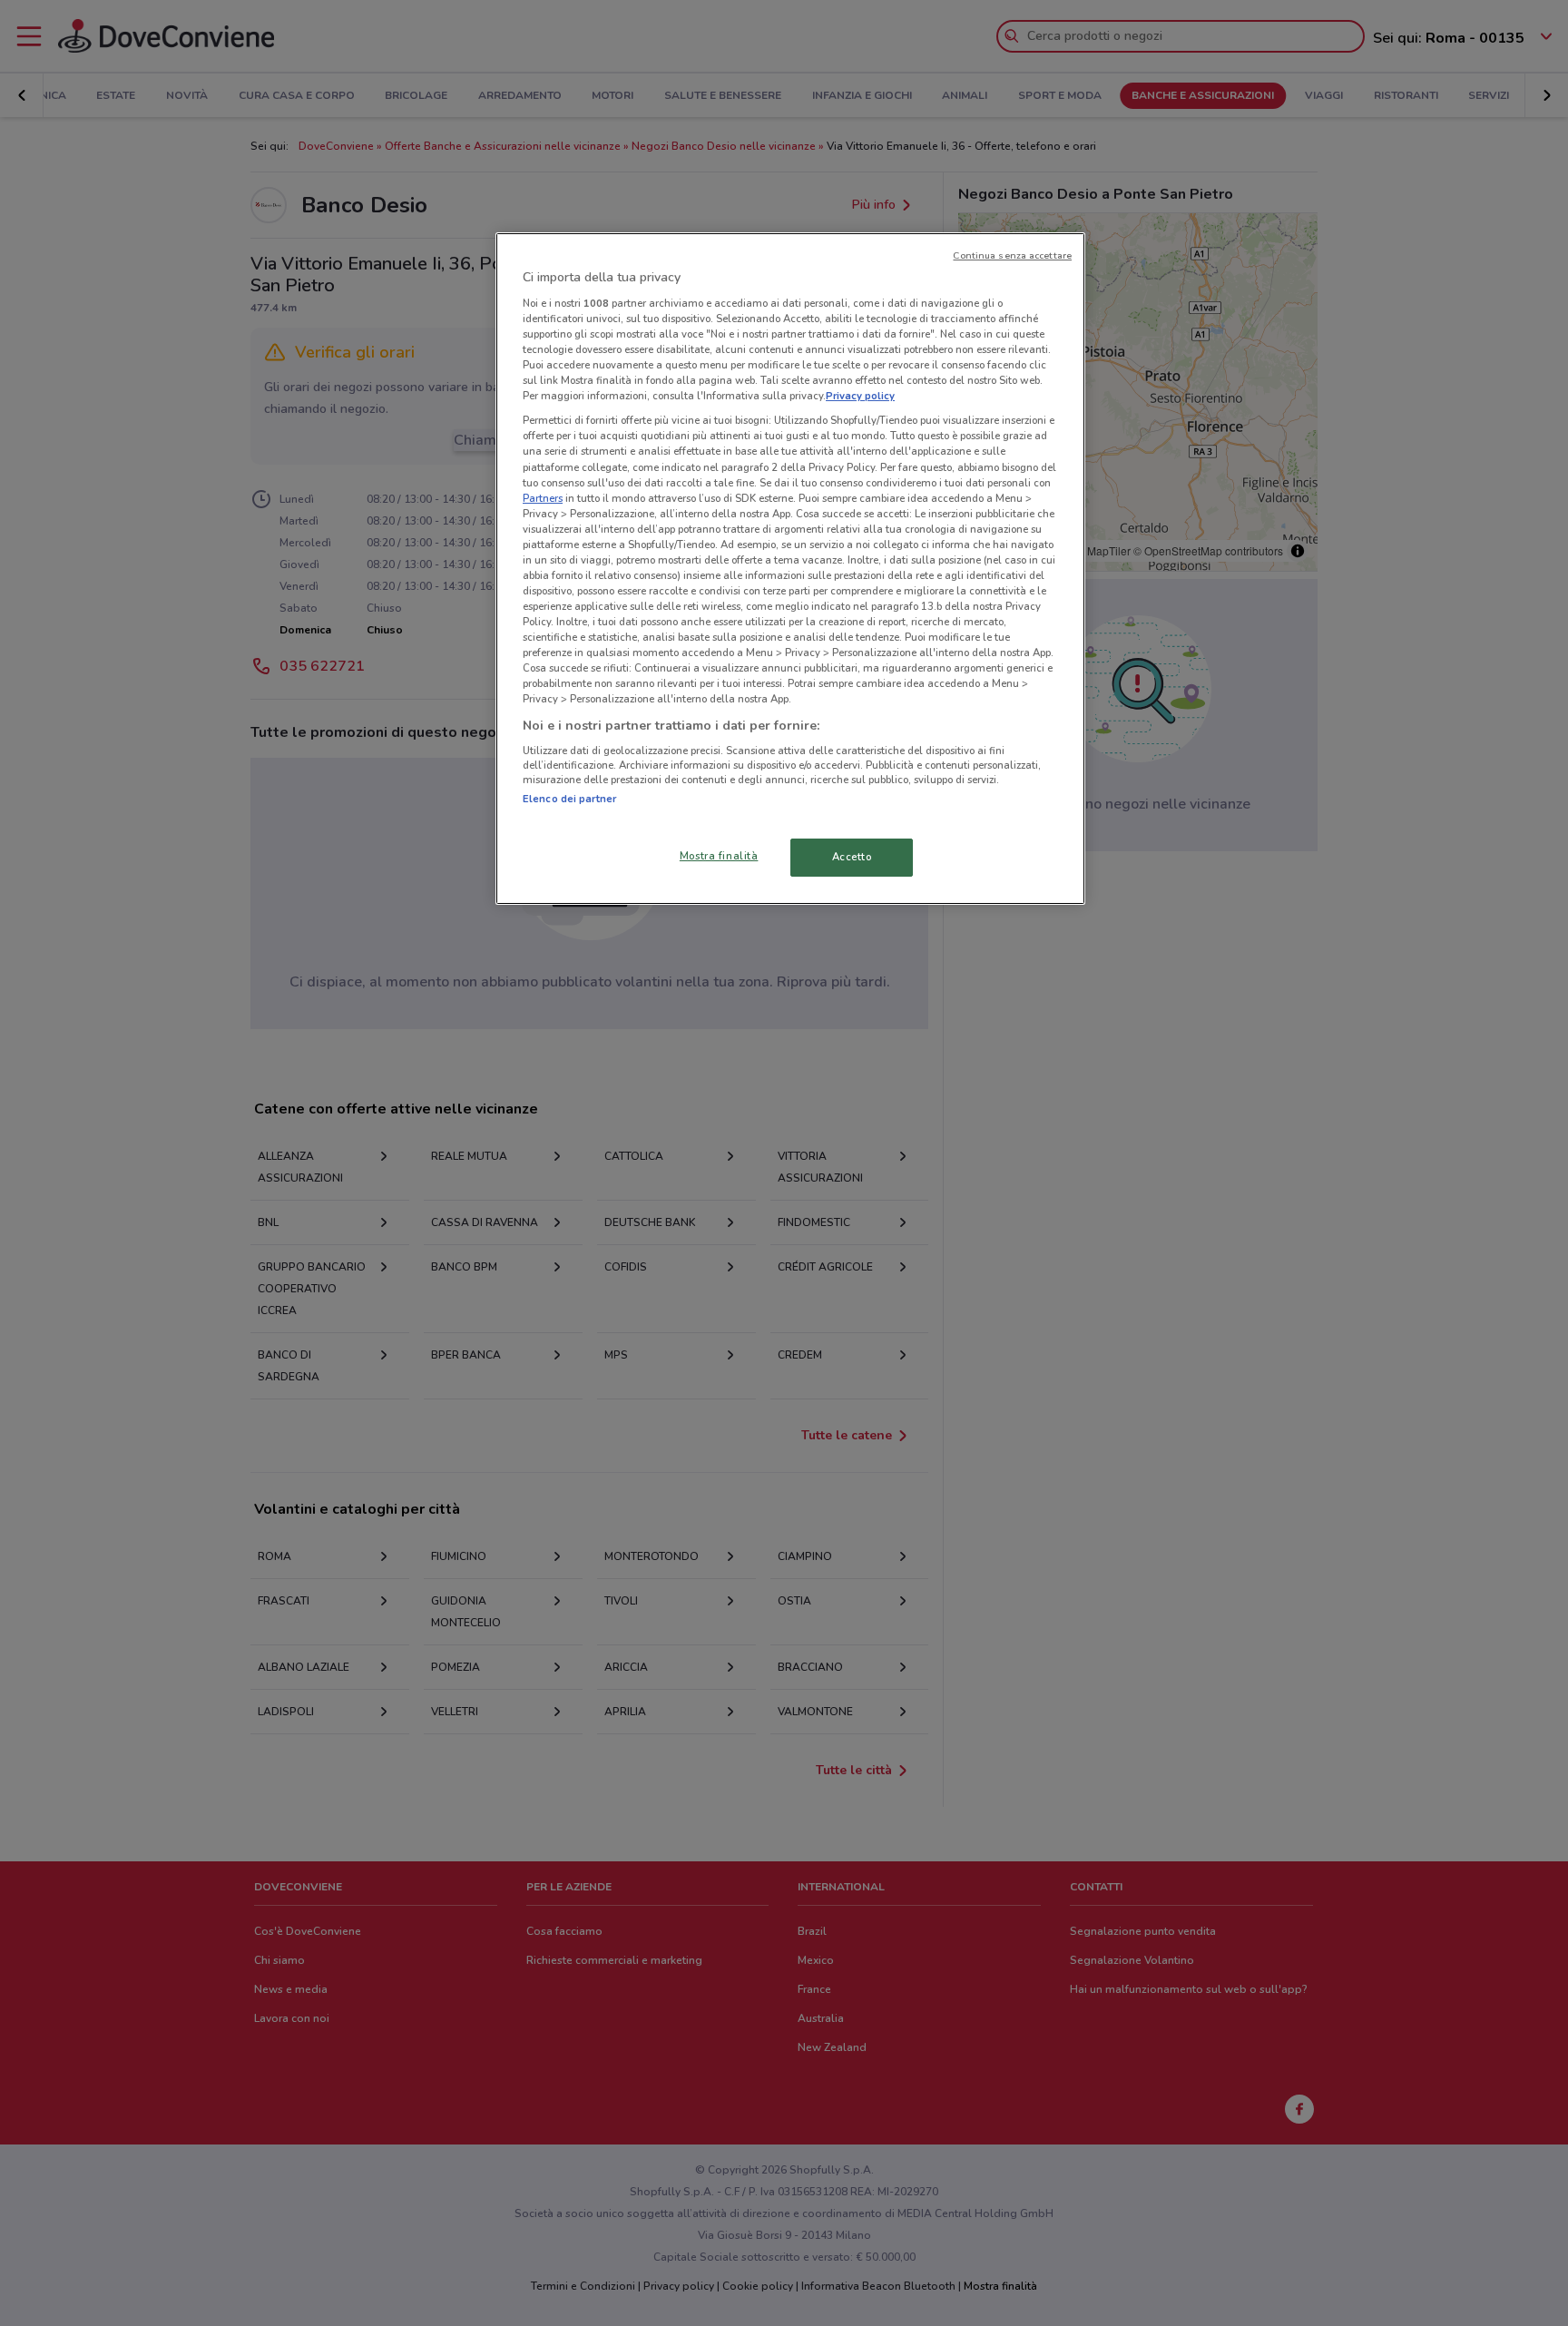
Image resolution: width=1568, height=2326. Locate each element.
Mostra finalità (719, 856)
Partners (543, 498)
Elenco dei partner (569, 799)
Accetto (852, 857)
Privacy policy (860, 396)
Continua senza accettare (1012, 255)
